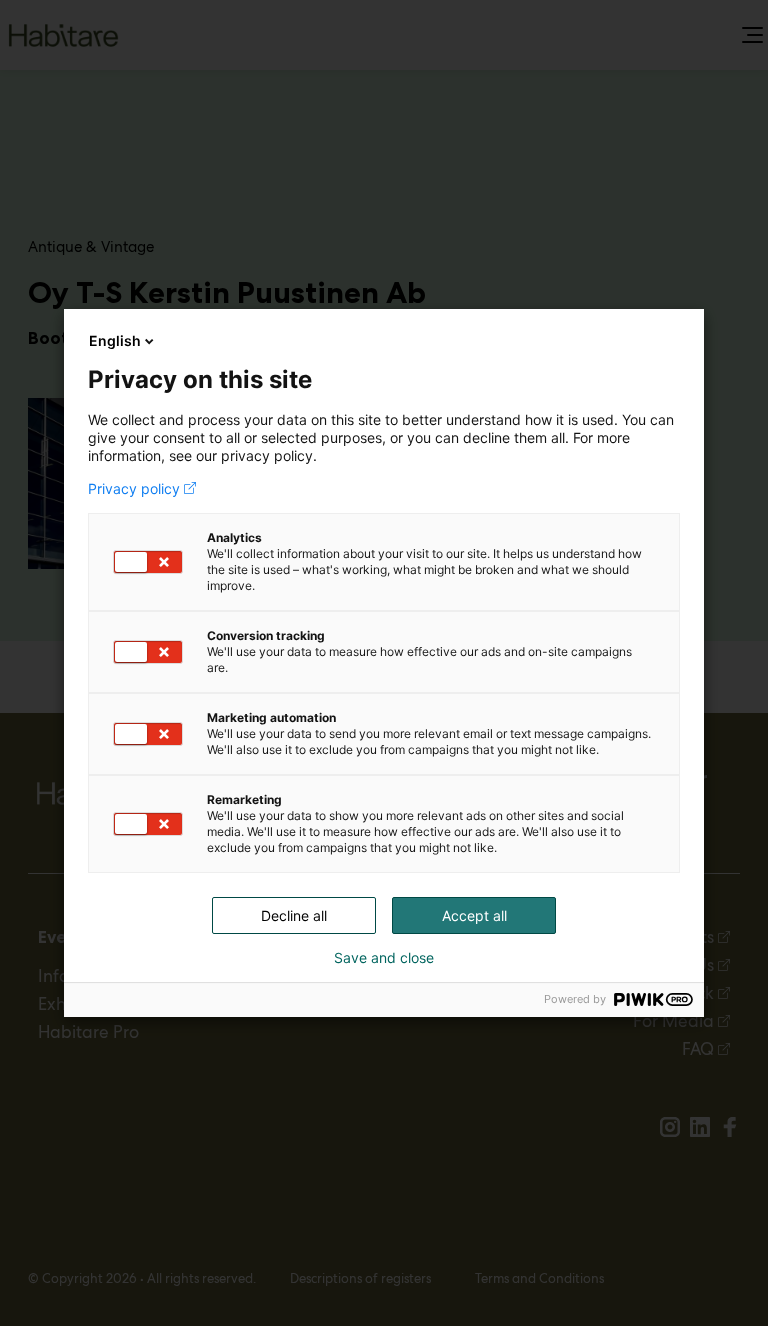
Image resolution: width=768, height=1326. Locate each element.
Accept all (474, 915)
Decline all (294, 915)
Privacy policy (134, 489)
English (115, 340)
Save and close (384, 958)
